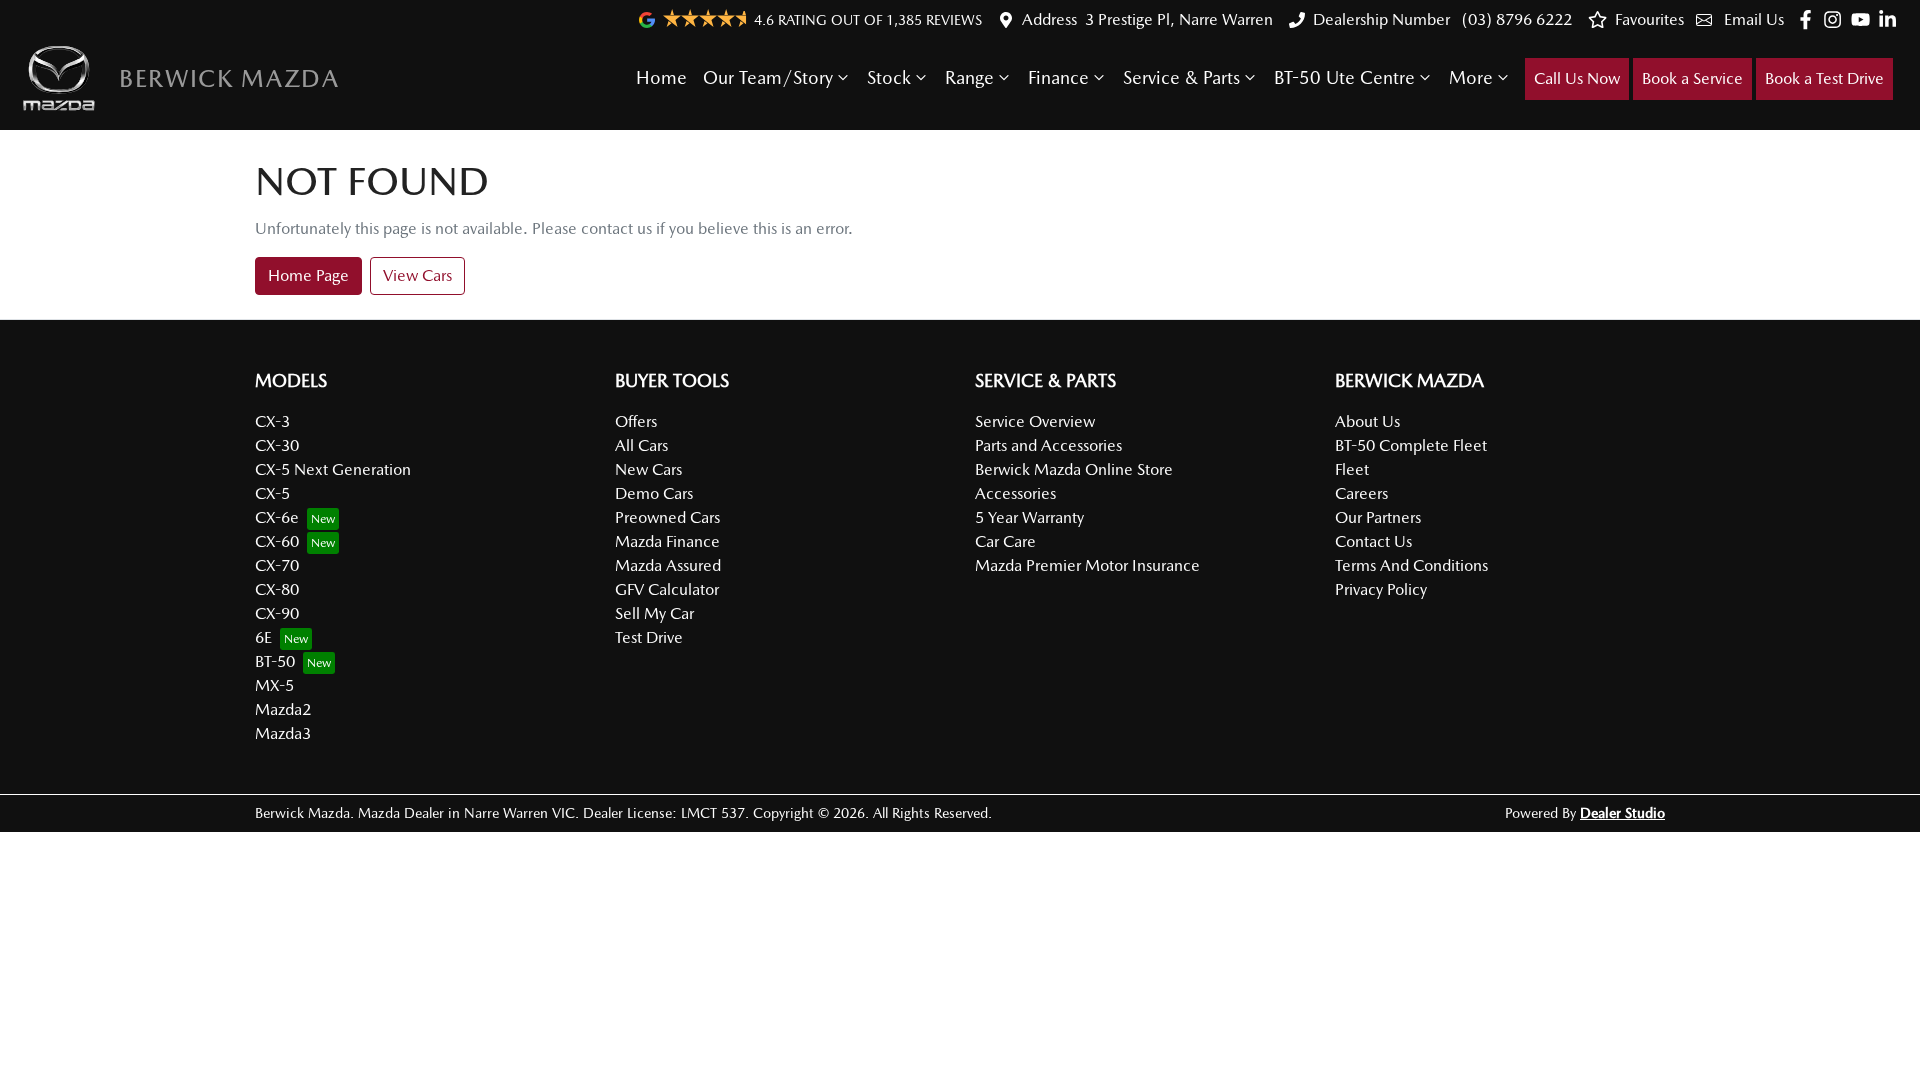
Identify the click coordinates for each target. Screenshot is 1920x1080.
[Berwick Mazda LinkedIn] (1891, 19)
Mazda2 (283, 709)
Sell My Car (654, 613)
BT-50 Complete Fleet (1411, 445)
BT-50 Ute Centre (1344, 77)
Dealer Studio (1622, 813)
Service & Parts (1181, 77)
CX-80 (277, 589)
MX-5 (274, 685)
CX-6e (277, 517)
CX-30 (277, 445)
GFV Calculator (667, 589)
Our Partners (1378, 517)
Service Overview (1035, 421)
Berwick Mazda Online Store (1074, 469)
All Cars (641, 445)
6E (263, 637)
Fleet (1352, 469)
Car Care (1005, 541)
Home (661, 77)
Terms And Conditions (1411, 565)
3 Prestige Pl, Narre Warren (1179, 19)
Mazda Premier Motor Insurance (1087, 565)
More (1471, 77)
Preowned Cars (667, 517)
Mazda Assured (668, 565)
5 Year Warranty (1029, 517)
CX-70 (277, 565)
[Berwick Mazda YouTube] (1864, 19)
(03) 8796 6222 (1515, 19)
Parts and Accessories (1048, 445)
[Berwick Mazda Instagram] (1836, 19)
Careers (1361, 493)
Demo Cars (654, 493)
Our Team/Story (768, 77)
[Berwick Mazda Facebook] (1809, 19)
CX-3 (272, 421)
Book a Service (1692, 78)
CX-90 (277, 613)
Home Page (308, 275)
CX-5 (272, 493)
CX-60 (277, 541)
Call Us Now (1577, 78)
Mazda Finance (667, 541)
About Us (1367, 421)
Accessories (1015, 493)
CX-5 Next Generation (333, 469)
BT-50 (275, 661)
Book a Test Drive (1824, 78)
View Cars (417, 275)
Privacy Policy (1381, 589)
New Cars (648, 469)
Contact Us (1373, 541)
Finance (1058, 77)
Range (969, 77)
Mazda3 (283, 733)
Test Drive (649, 637)
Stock (889, 77)
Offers (636, 421)
